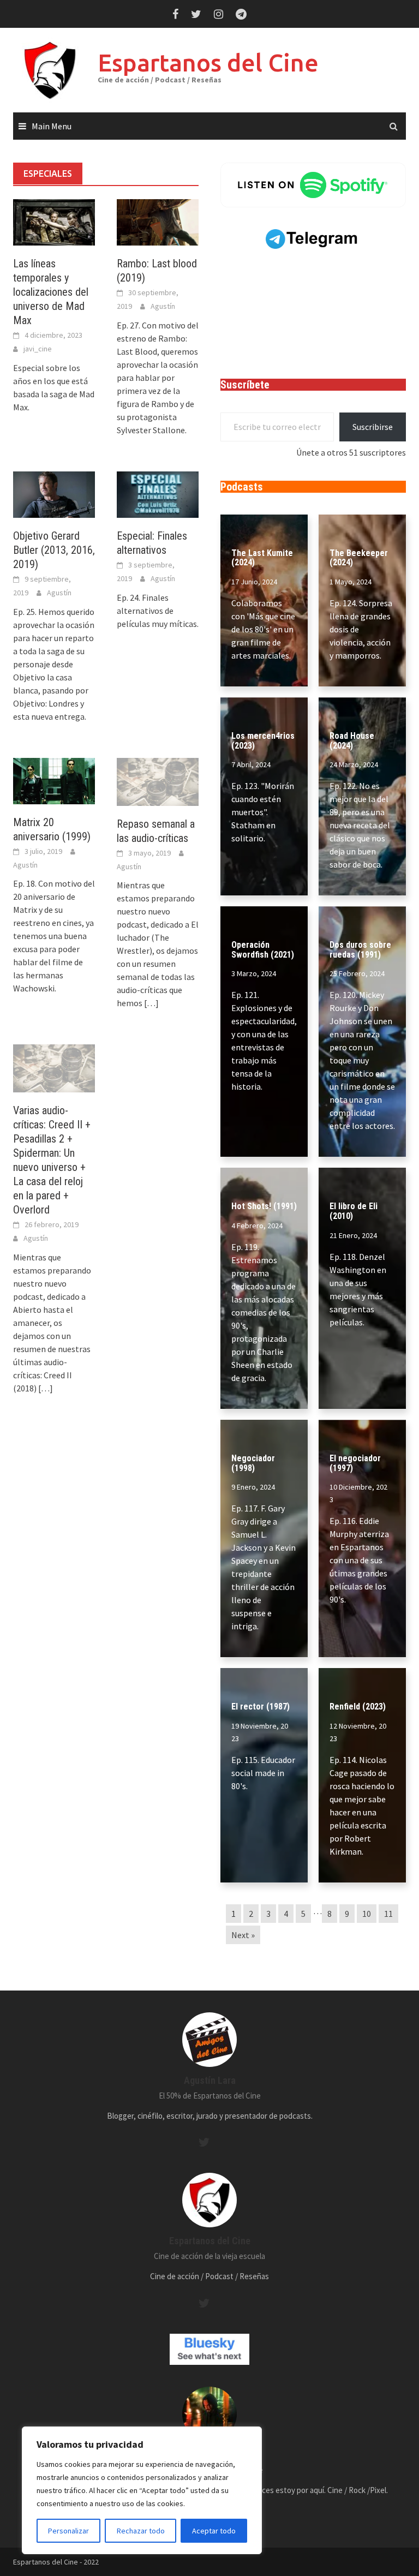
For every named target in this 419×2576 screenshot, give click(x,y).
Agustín (163, 306)
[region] (142, 2490)
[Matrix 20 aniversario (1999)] (54, 780)
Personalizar (68, 2531)
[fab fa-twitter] (204, 2142)
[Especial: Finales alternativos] (158, 493)
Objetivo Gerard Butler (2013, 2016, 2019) (54, 550)
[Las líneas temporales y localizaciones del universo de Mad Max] (54, 221)
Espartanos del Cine (208, 62)
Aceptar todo (214, 2531)
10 (367, 1914)
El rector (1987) (261, 1707)
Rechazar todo (141, 2531)
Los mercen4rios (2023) (263, 741)
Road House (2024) (352, 741)
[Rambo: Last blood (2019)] (158, 221)
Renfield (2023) (358, 1707)
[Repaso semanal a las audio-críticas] (158, 781)
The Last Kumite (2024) (262, 558)
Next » (243, 1935)
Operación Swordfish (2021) (263, 950)
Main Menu (52, 126)
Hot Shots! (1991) (264, 1206)
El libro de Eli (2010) (354, 1211)
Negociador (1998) (253, 1463)
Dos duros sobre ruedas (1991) (360, 950)
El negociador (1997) (355, 1463)
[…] (151, 1003)
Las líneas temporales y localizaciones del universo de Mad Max (51, 292)
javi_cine (38, 349)
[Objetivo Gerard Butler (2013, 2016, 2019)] (54, 493)
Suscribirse (373, 427)
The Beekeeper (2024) (359, 558)
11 (388, 1914)
